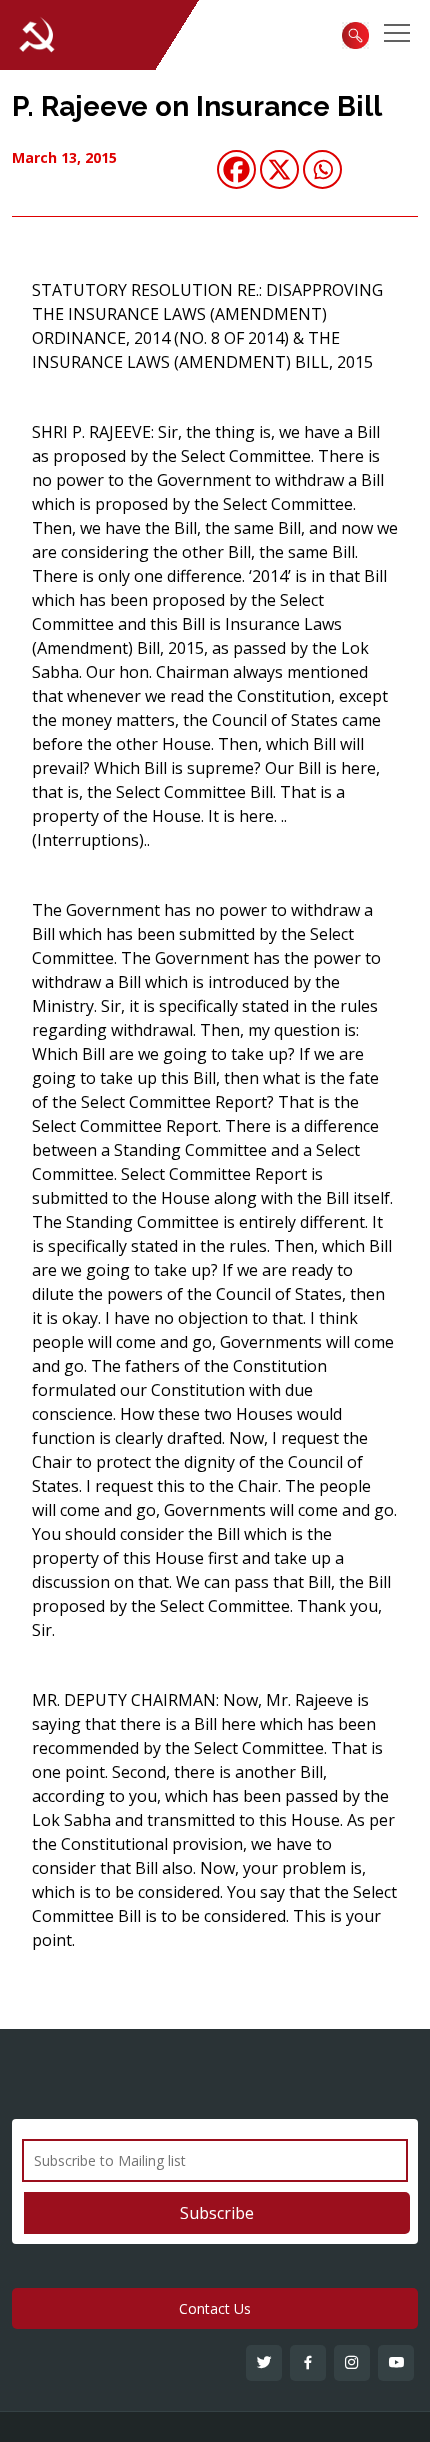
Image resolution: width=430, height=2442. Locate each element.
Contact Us (215, 2308)
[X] (279, 169)
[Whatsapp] (322, 169)
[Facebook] (236, 169)
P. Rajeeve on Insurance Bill (197, 106)
